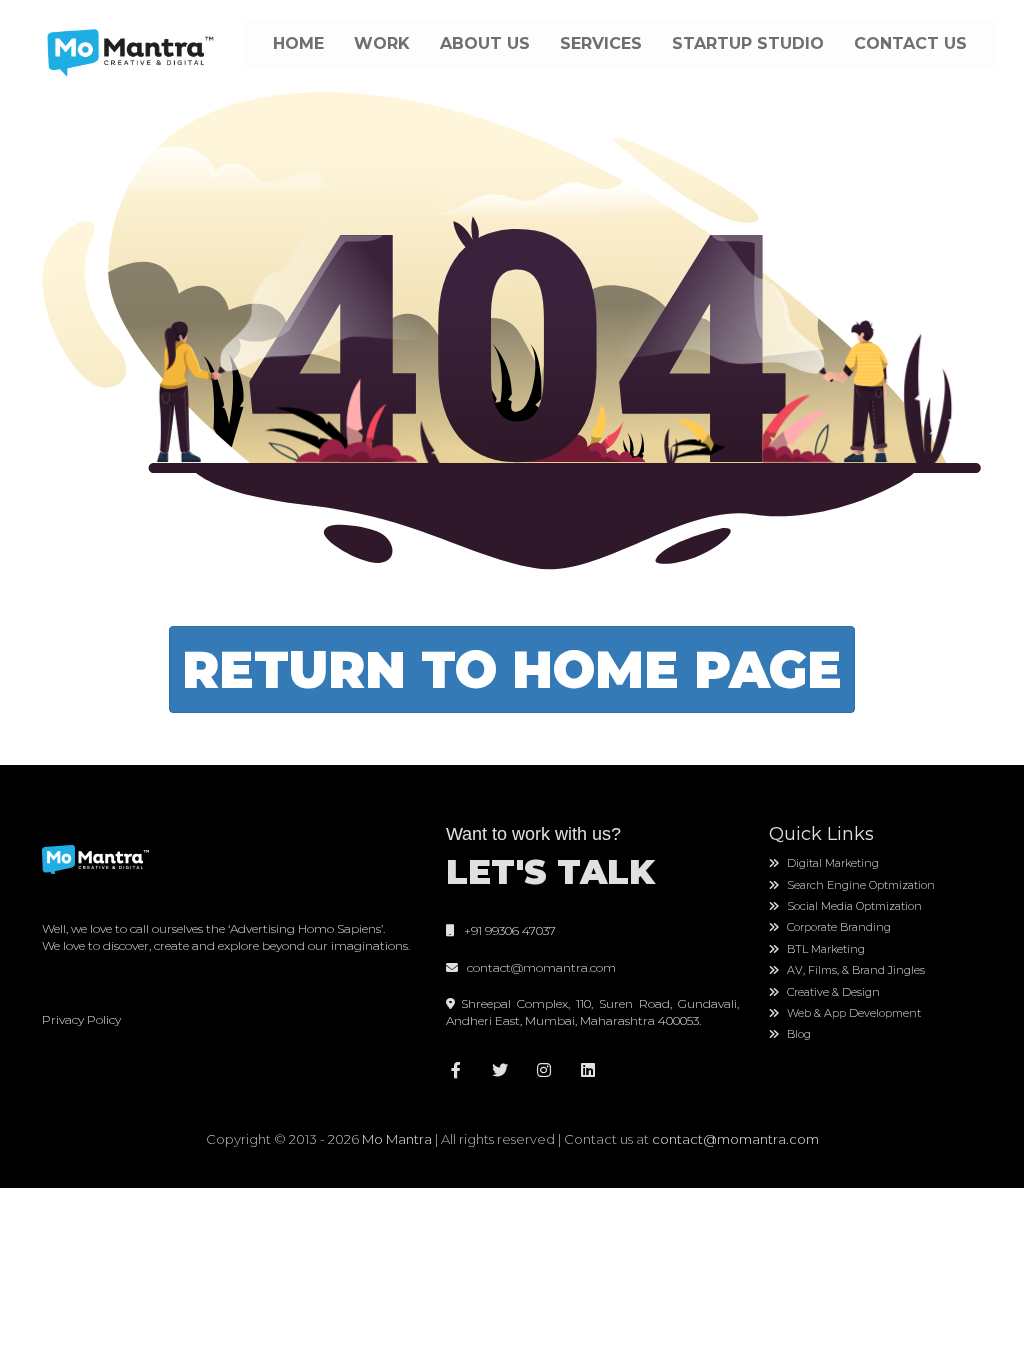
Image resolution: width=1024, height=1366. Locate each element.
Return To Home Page (512, 669)
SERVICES (601, 43)
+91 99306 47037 (505, 930)
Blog (797, 1034)
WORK (382, 43)
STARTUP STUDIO (748, 43)
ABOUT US (485, 43)
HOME (298, 43)
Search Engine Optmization (859, 885)
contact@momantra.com (538, 967)
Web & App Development (852, 1013)
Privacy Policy (81, 1019)
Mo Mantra (397, 1139)
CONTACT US (910, 43)
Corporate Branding (837, 927)
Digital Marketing (831, 863)
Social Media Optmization (853, 906)
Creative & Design (832, 992)
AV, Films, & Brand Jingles (854, 970)
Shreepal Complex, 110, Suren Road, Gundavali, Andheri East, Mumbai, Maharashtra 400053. (592, 1012)
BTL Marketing (824, 949)
